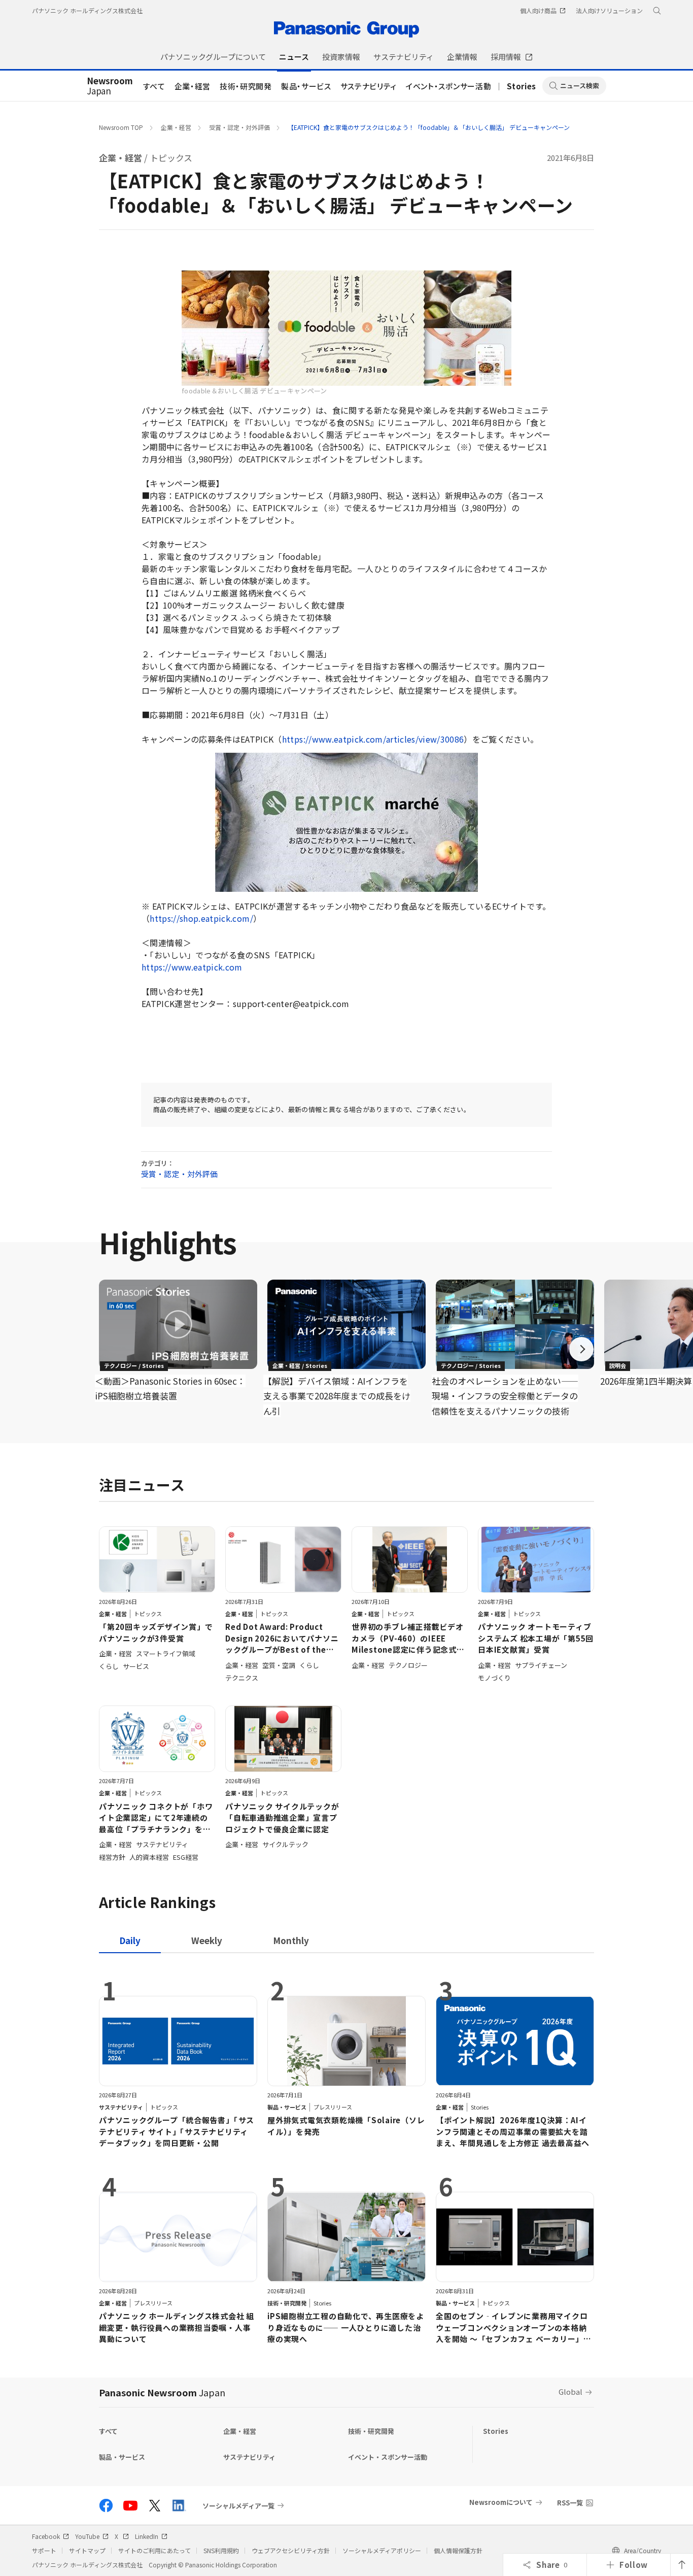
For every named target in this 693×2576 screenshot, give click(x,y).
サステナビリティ (369, 86)
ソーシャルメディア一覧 (238, 2505)
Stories (522, 86)
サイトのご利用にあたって (154, 2550)
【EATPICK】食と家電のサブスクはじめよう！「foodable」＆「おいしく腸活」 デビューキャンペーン (429, 127)
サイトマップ (87, 2550)
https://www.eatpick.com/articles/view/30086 (373, 739)
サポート (44, 2550)
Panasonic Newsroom (162, 2392)
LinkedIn (147, 2536)
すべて (154, 86)
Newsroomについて (501, 2502)
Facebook (46, 2536)
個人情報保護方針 (458, 2550)
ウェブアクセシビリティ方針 (291, 2550)
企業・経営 (193, 86)
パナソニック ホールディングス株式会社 (87, 10)
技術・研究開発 (246, 86)
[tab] (207, 1940)
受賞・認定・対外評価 (239, 127)
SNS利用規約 (221, 2550)
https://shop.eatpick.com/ (201, 918)
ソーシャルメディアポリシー (382, 2550)
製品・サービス (306, 86)
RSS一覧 (570, 2503)
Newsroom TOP (121, 127)
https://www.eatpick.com (192, 967)
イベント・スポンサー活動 (448, 86)
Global (570, 2391)
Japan (110, 86)
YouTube (87, 2536)
